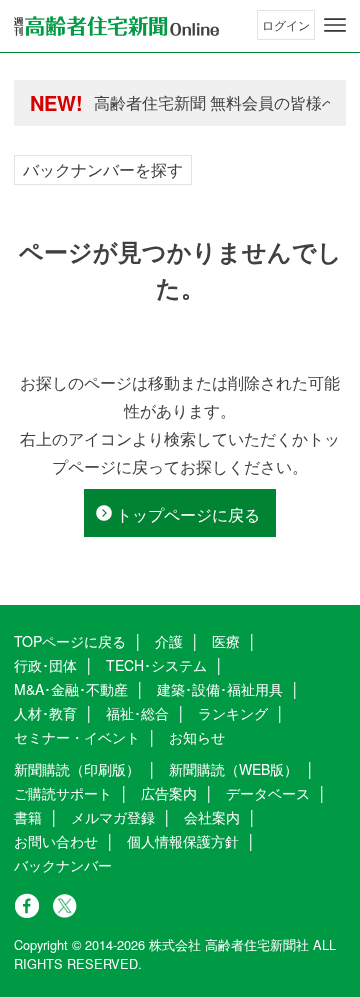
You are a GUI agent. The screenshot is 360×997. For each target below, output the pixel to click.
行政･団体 (45, 665)
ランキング (233, 713)
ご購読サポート (63, 793)
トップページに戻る (188, 514)
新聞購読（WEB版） (233, 769)
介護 (169, 641)
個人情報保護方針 (183, 841)
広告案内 (169, 793)
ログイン (286, 24)
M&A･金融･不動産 (71, 689)
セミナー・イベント (77, 737)
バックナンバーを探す (103, 169)
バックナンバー (63, 865)
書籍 (28, 817)
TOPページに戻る (70, 641)
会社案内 (212, 817)
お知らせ (197, 737)
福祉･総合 (137, 713)
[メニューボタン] (335, 25)
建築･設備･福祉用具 (220, 689)
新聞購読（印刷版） (77, 769)
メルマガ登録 (113, 817)
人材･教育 (45, 713)
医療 (226, 641)
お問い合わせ (56, 841)
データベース (268, 793)
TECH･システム (156, 665)
